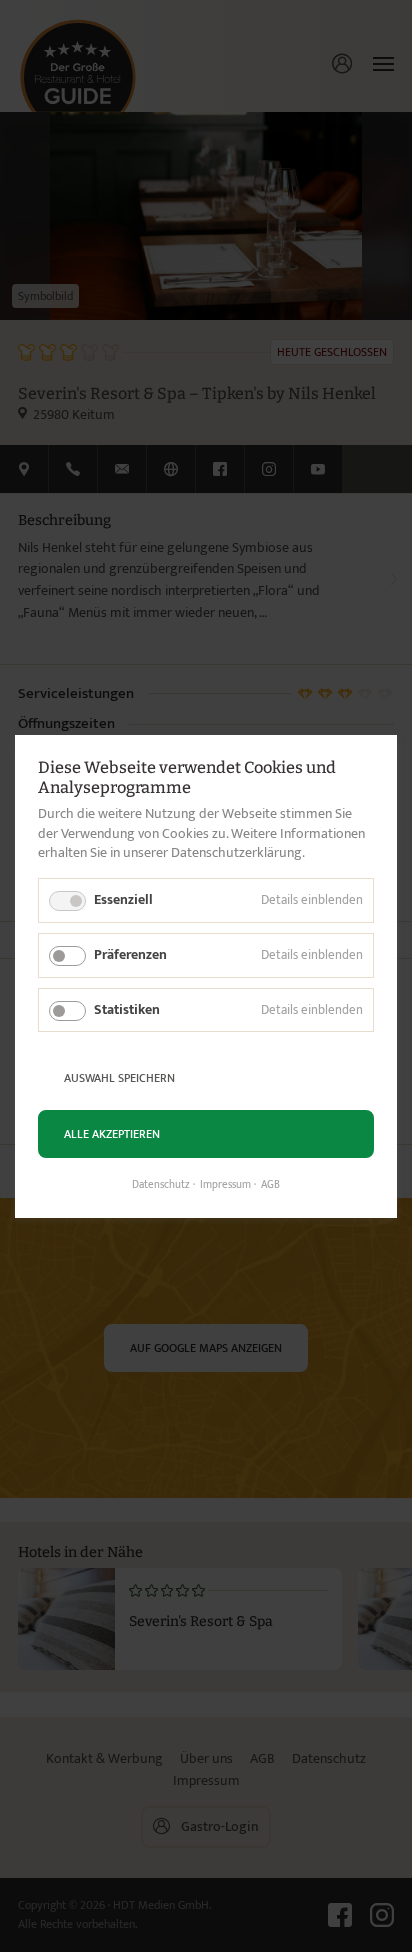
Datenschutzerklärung (236, 852)
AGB (270, 1185)
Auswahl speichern (119, 1077)
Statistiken (127, 1008)
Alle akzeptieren (112, 1133)
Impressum (225, 1185)
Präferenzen (130, 953)
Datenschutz (161, 1185)
